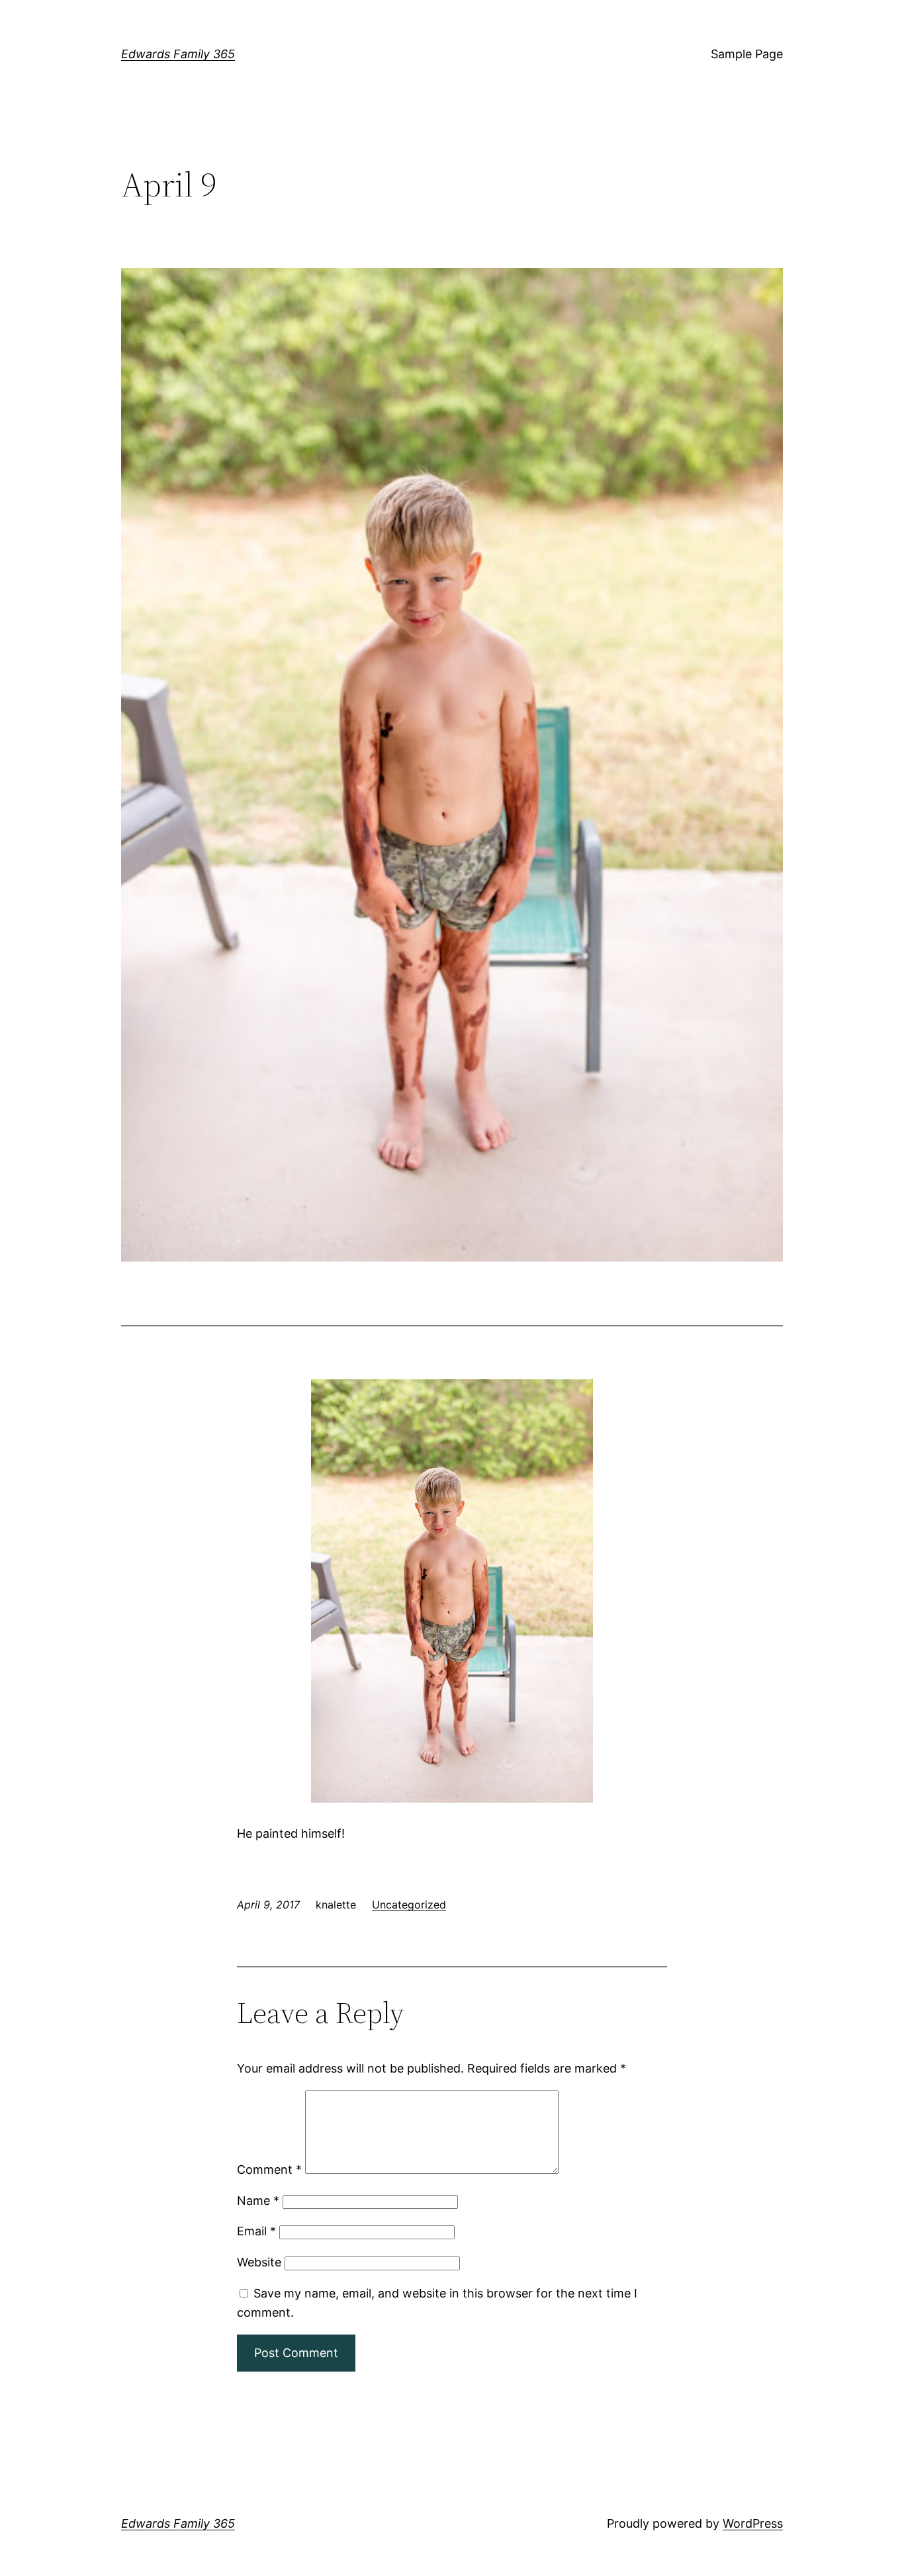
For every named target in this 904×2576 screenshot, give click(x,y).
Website (259, 2262)
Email (256, 2231)
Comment (269, 2169)
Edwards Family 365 (178, 54)
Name (258, 2201)
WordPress (753, 2523)
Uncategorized (409, 1905)
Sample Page (747, 54)
